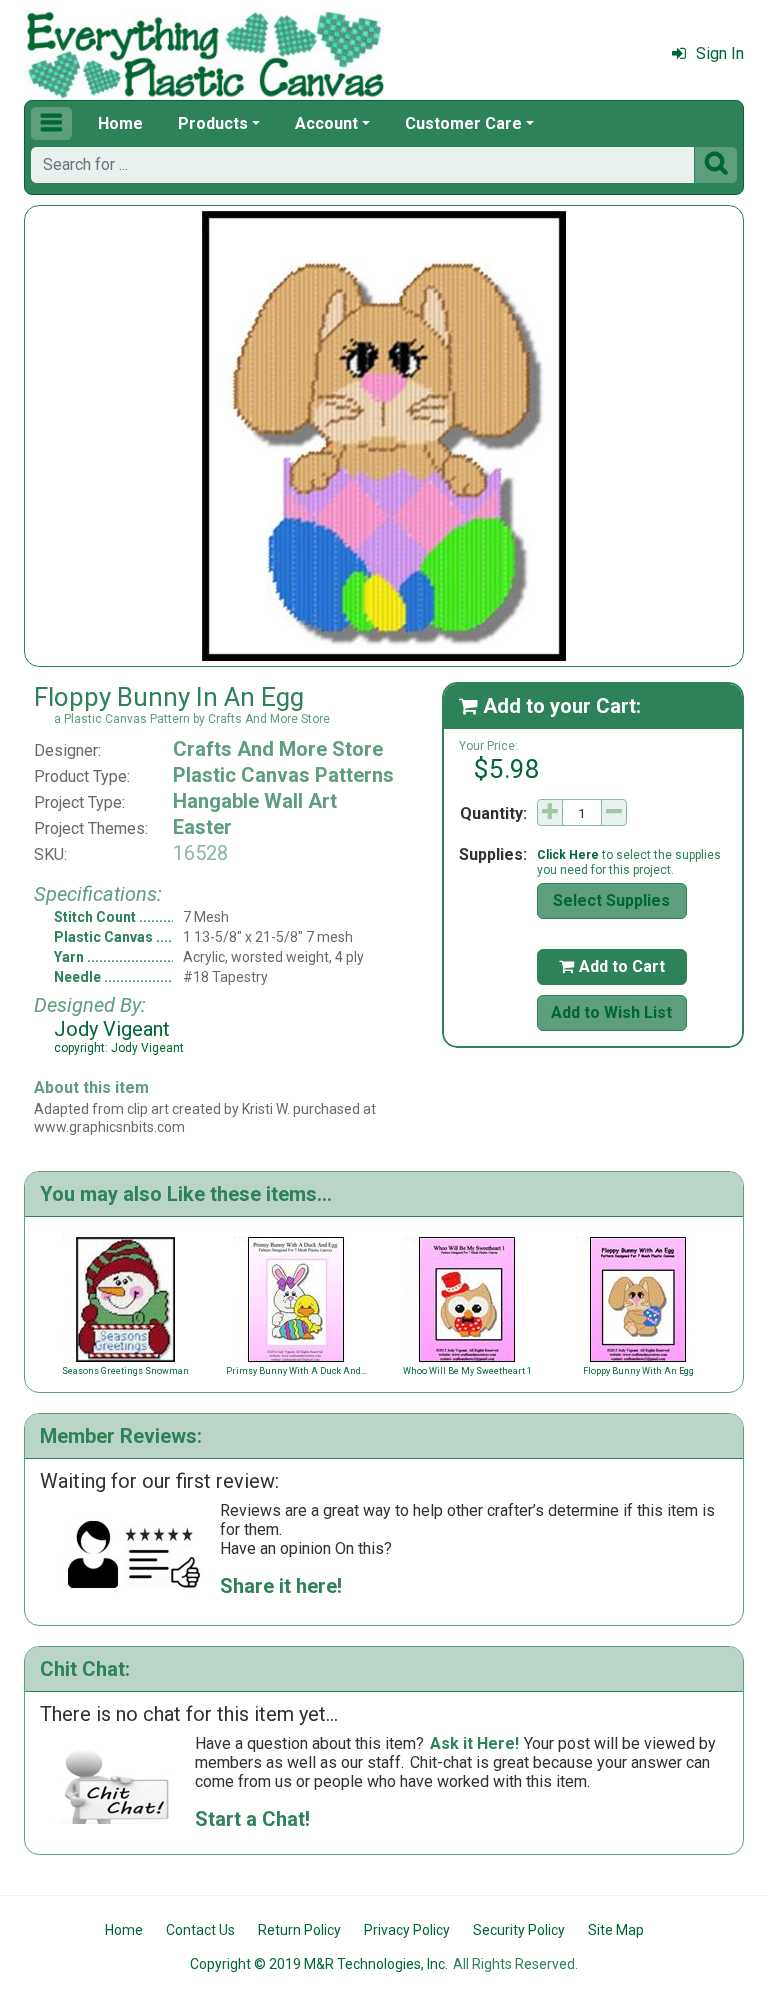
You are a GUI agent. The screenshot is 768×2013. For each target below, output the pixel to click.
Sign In (720, 53)
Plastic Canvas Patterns (283, 775)
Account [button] (326, 123)
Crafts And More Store (278, 749)
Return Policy (299, 1930)
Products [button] (213, 123)
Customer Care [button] (463, 123)
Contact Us (200, 1930)
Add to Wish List (611, 1012)
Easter (202, 827)
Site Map (616, 1930)
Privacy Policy (407, 1930)
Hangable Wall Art (255, 801)
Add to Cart (612, 966)
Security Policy (519, 1930)
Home (120, 123)
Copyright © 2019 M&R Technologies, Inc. (319, 1964)
